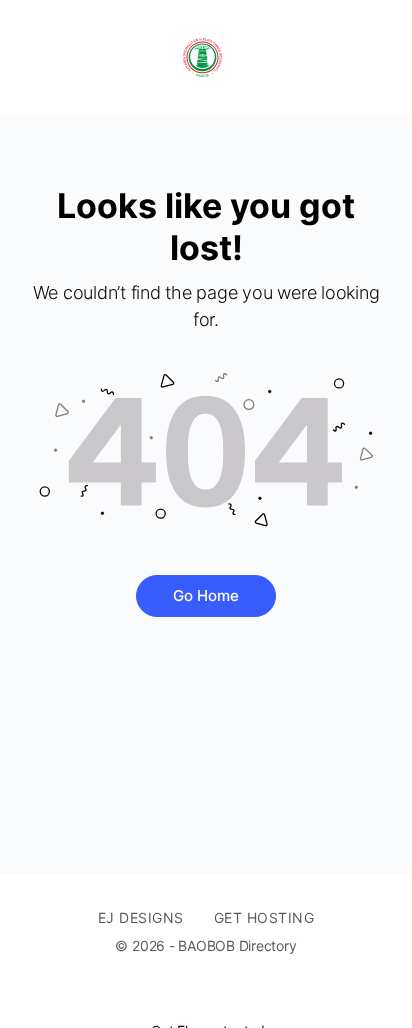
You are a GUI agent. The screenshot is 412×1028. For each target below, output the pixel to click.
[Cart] (374, 57)
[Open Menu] (32, 57)
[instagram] (252, 997)
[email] (180, 997)
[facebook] (216, 997)
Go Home (206, 595)
